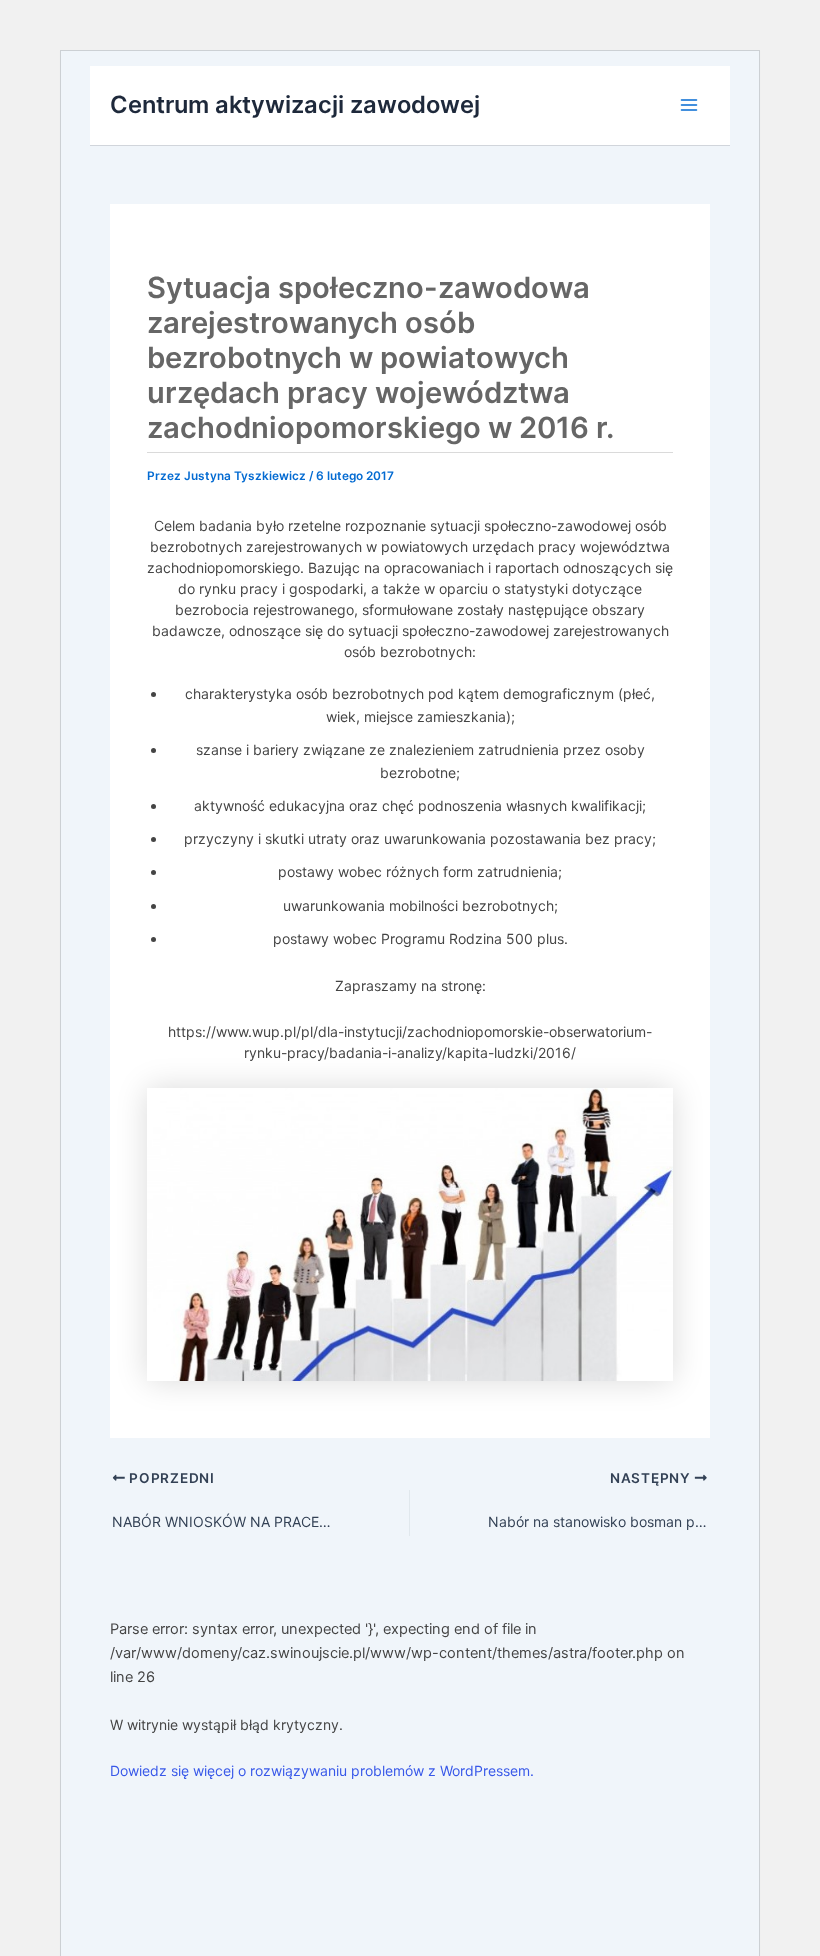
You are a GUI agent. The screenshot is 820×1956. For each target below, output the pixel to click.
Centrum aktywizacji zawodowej (295, 104)
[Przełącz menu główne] (689, 105)
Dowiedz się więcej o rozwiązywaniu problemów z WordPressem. (322, 1770)
